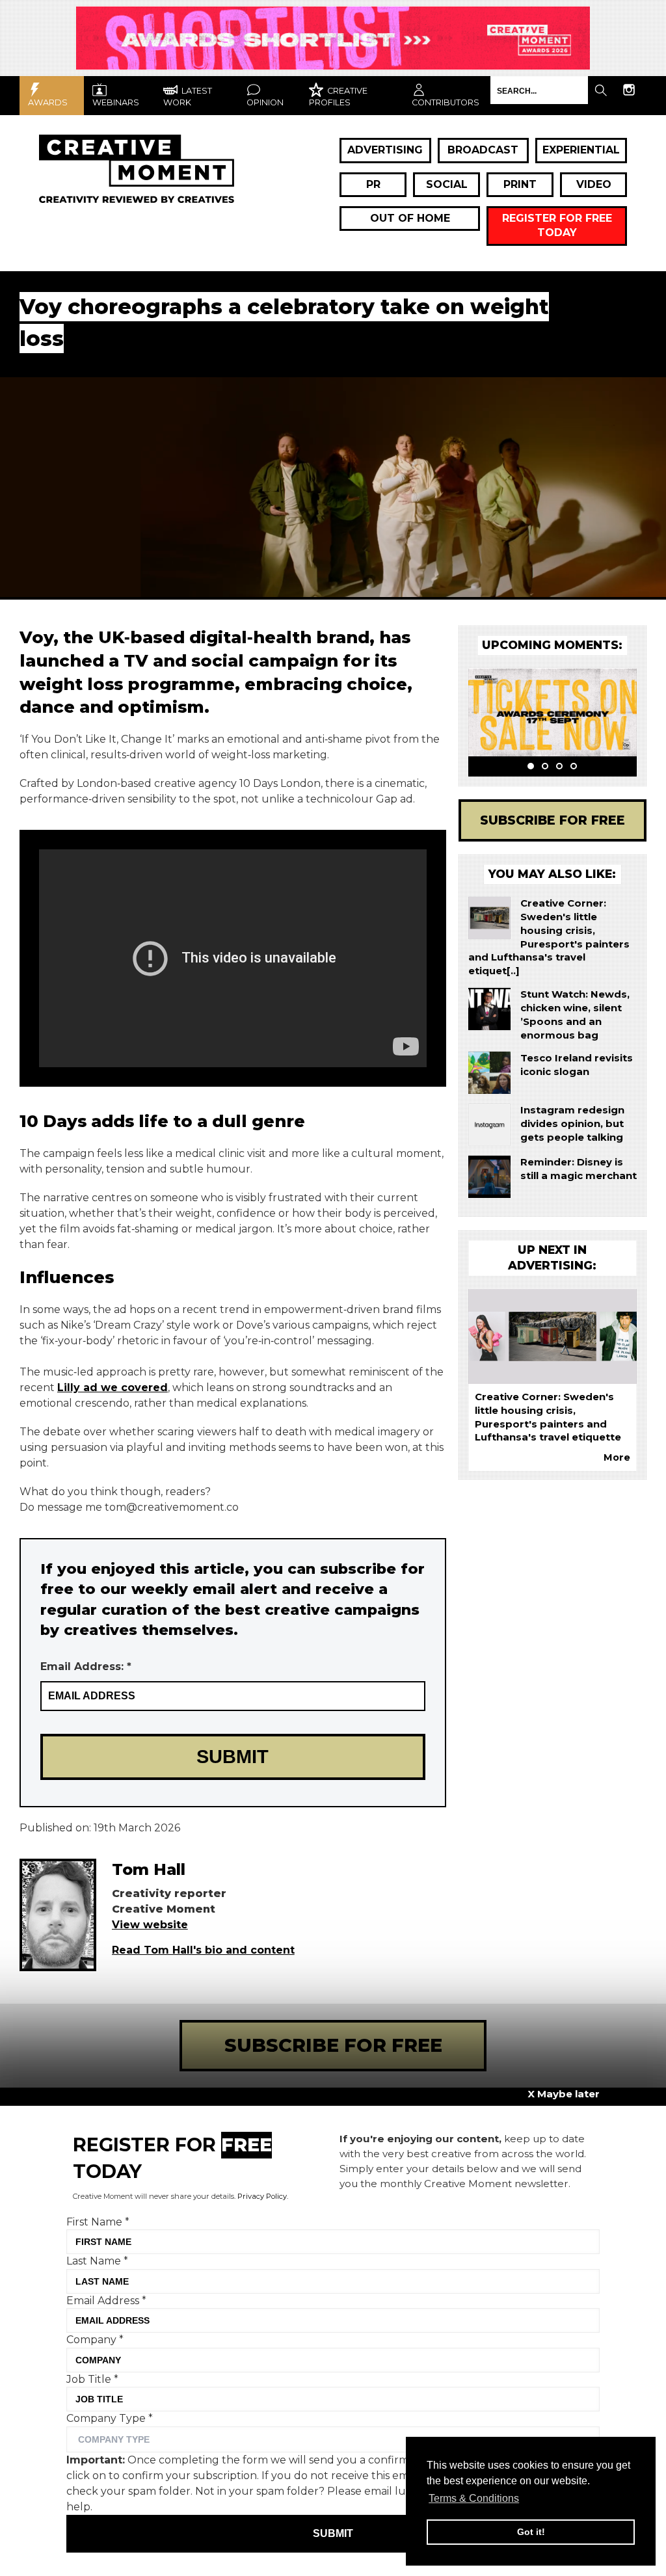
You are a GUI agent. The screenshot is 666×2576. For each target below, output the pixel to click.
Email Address (106, 2301)
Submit (333, 2533)
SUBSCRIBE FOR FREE (333, 2045)
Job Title (92, 2379)
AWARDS (48, 102)
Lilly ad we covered (113, 1388)
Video (594, 184)
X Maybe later (564, 2094)
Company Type (110, 2418)
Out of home (410, 218)
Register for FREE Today (557, 225)
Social (447, 184)
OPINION (265, 102)
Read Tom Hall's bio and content (203, 1950)
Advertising (385, 150)
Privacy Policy (262, 2196)
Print (520, 184)
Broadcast (483, 150)
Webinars (116, 102)
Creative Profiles (338, 97)
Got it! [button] (531, 2532)
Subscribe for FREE (553, 820)
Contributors (446, 102)
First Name (98, 2222)
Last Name (97, 2261)
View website (150, 1925)
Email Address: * (86, 1666)
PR (373, 184)
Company (95, 2340)
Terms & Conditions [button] (474, 2498)
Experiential (581, 150)
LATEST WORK (188, 97)
